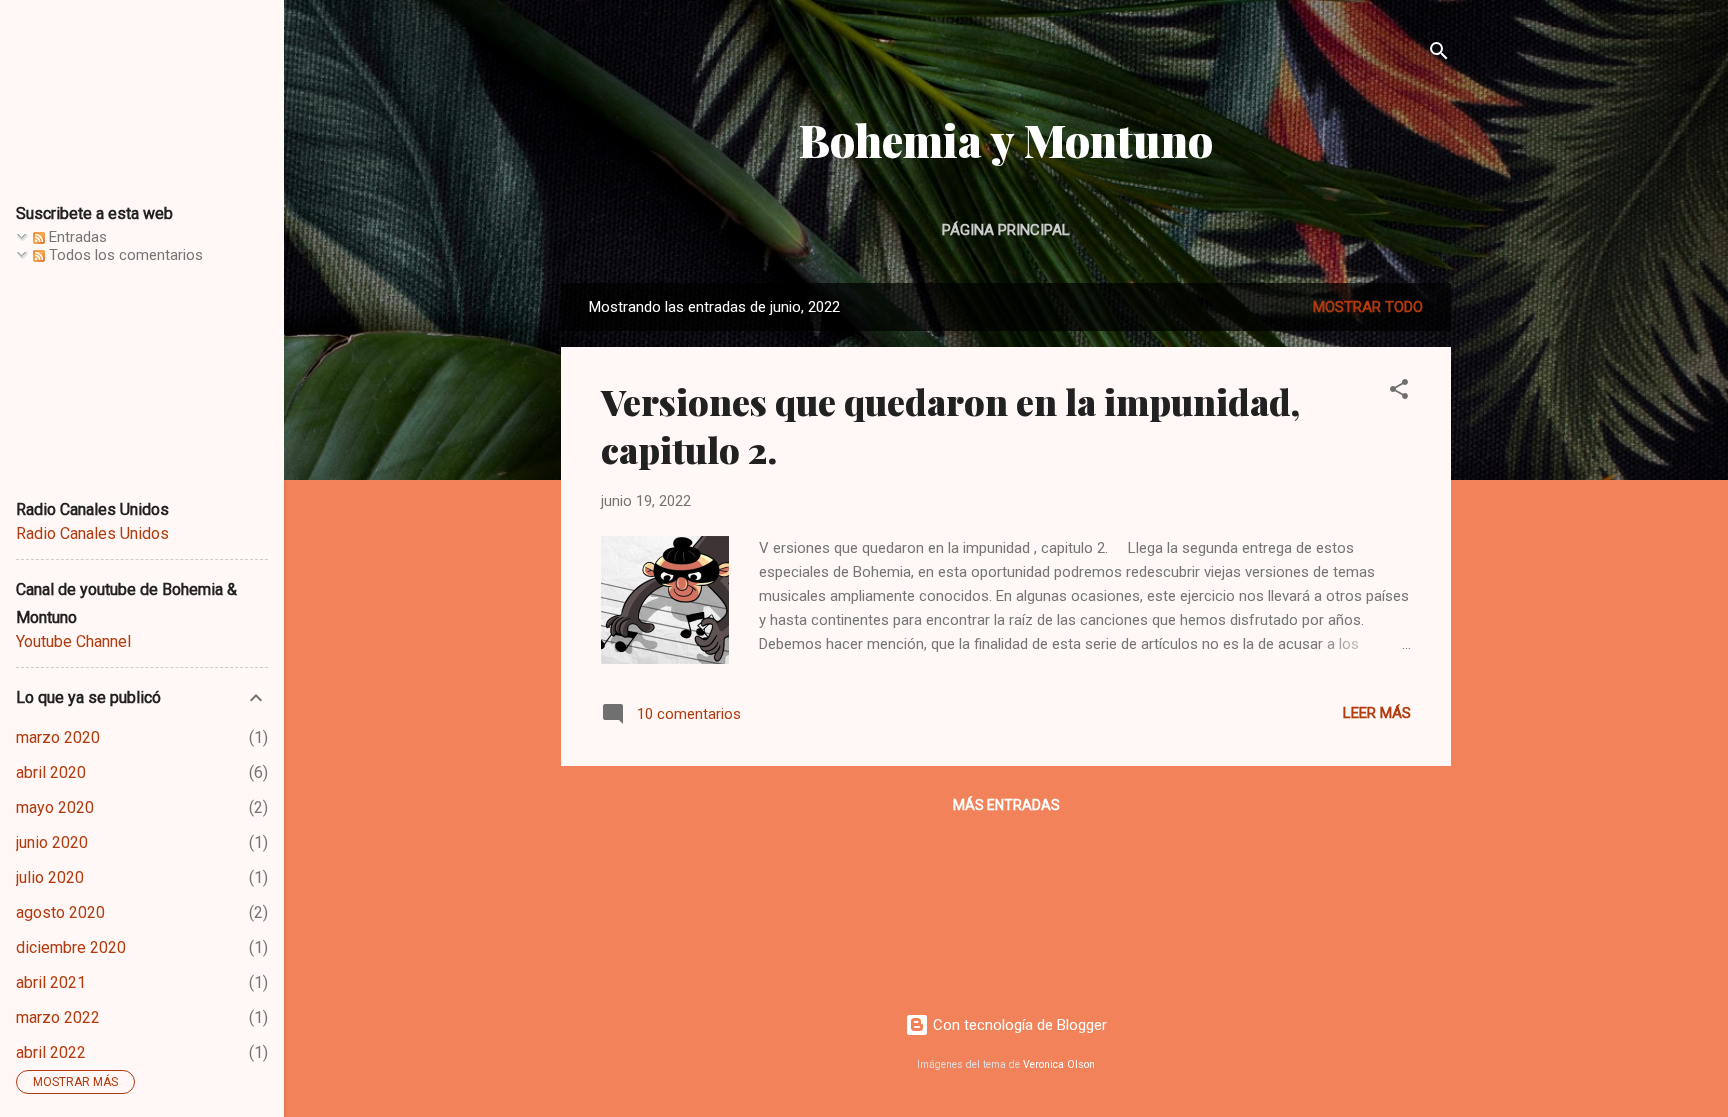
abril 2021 (51, 982)
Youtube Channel (73, 641)
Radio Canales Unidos (92, 533)
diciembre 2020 (71, 947)
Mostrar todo (1368, 307)
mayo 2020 (55, 807)
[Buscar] (1439, 54)
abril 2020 (51, 772)
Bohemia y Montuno (1006, 139)
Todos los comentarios (124, 255)
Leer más (1377, 713)
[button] (1399, 392)
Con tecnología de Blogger (1018, 1025)
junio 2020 (52, 842)
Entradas (76, 237)
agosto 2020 (60, 912)
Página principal (1006, 230)
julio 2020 (50, 877)
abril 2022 (51, 1052)
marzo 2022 (58, 1017)
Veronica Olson (1059, 1064)
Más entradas (1006, 805)
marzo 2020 (58, 737)
